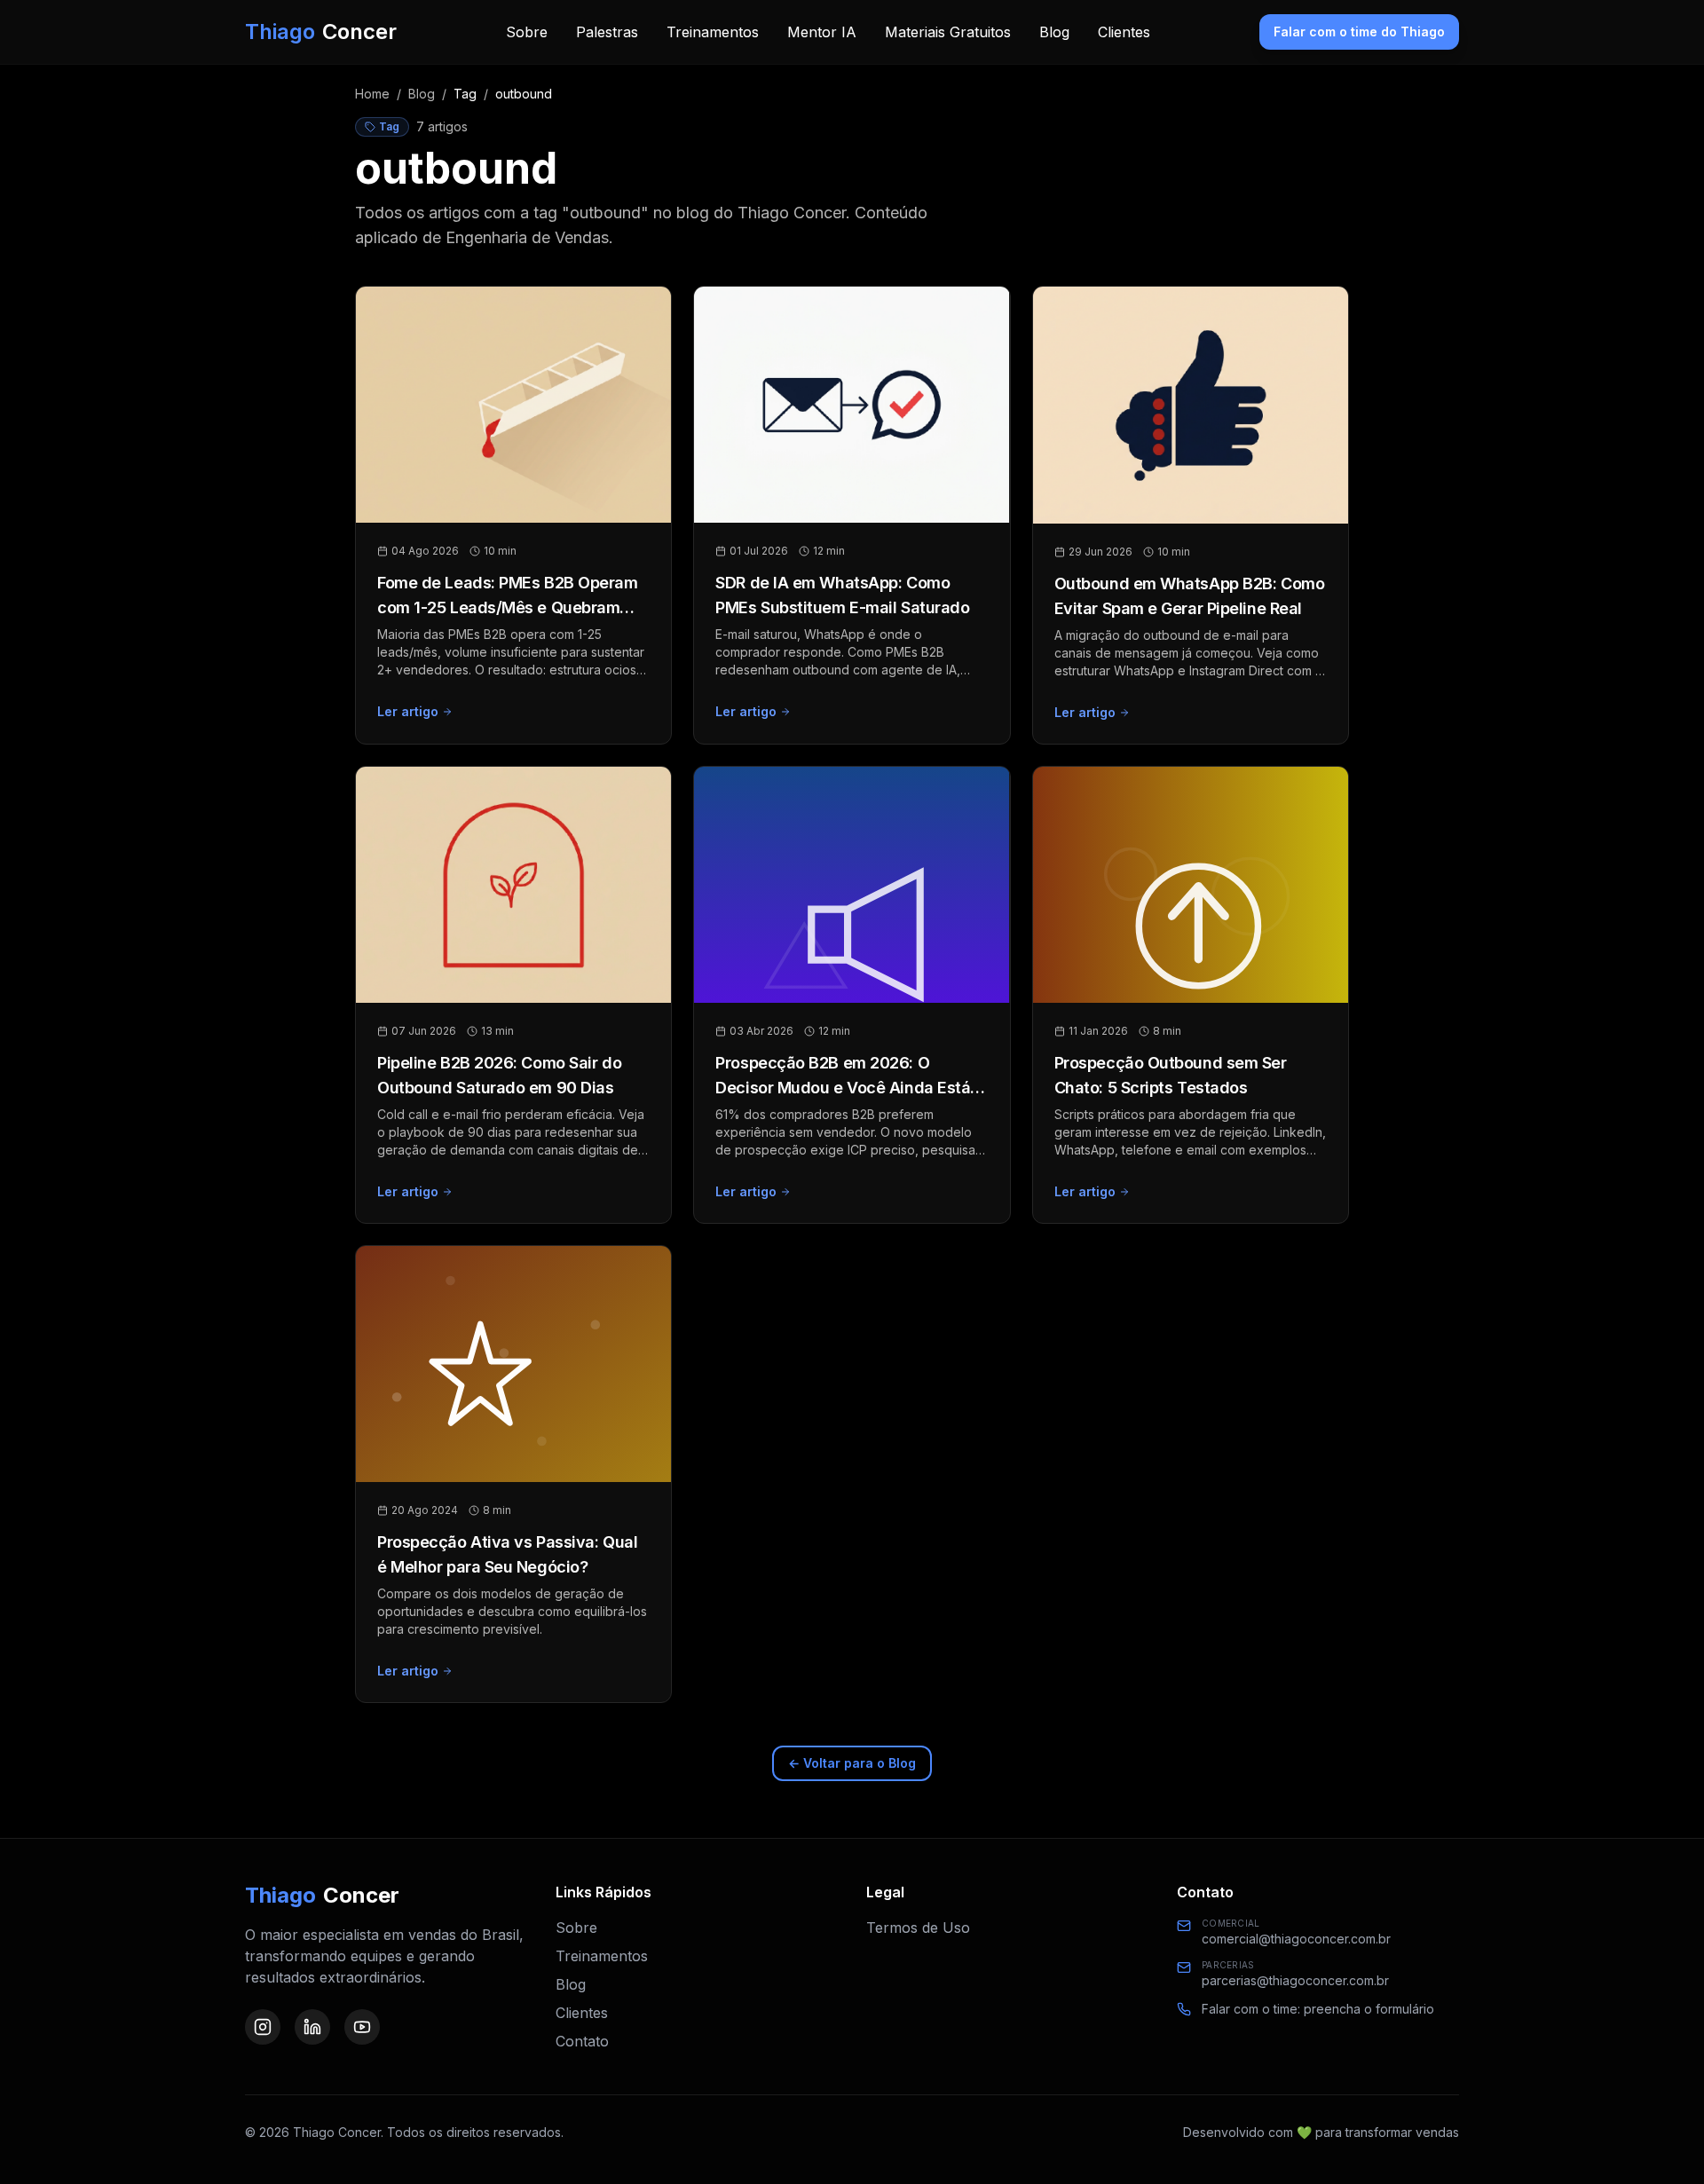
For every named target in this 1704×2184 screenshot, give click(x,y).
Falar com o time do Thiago (1359, 32)
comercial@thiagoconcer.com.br (1296, 1939)
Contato (582, 2041)
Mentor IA (822, 32)
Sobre (527, 32)
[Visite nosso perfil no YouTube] (362, 2027)
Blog (1054, 32)
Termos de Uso (918, 1928)
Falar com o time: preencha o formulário (1318, 2009)
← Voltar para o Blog (852, 1763)
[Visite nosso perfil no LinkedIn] (312, 2027)
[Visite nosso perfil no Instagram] (263, 2027)
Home (372, 94)
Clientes (1124, 32)
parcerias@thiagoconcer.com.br (1295, 1980)
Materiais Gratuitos (948, 32)
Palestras (607, 32)
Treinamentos (713, 32)
